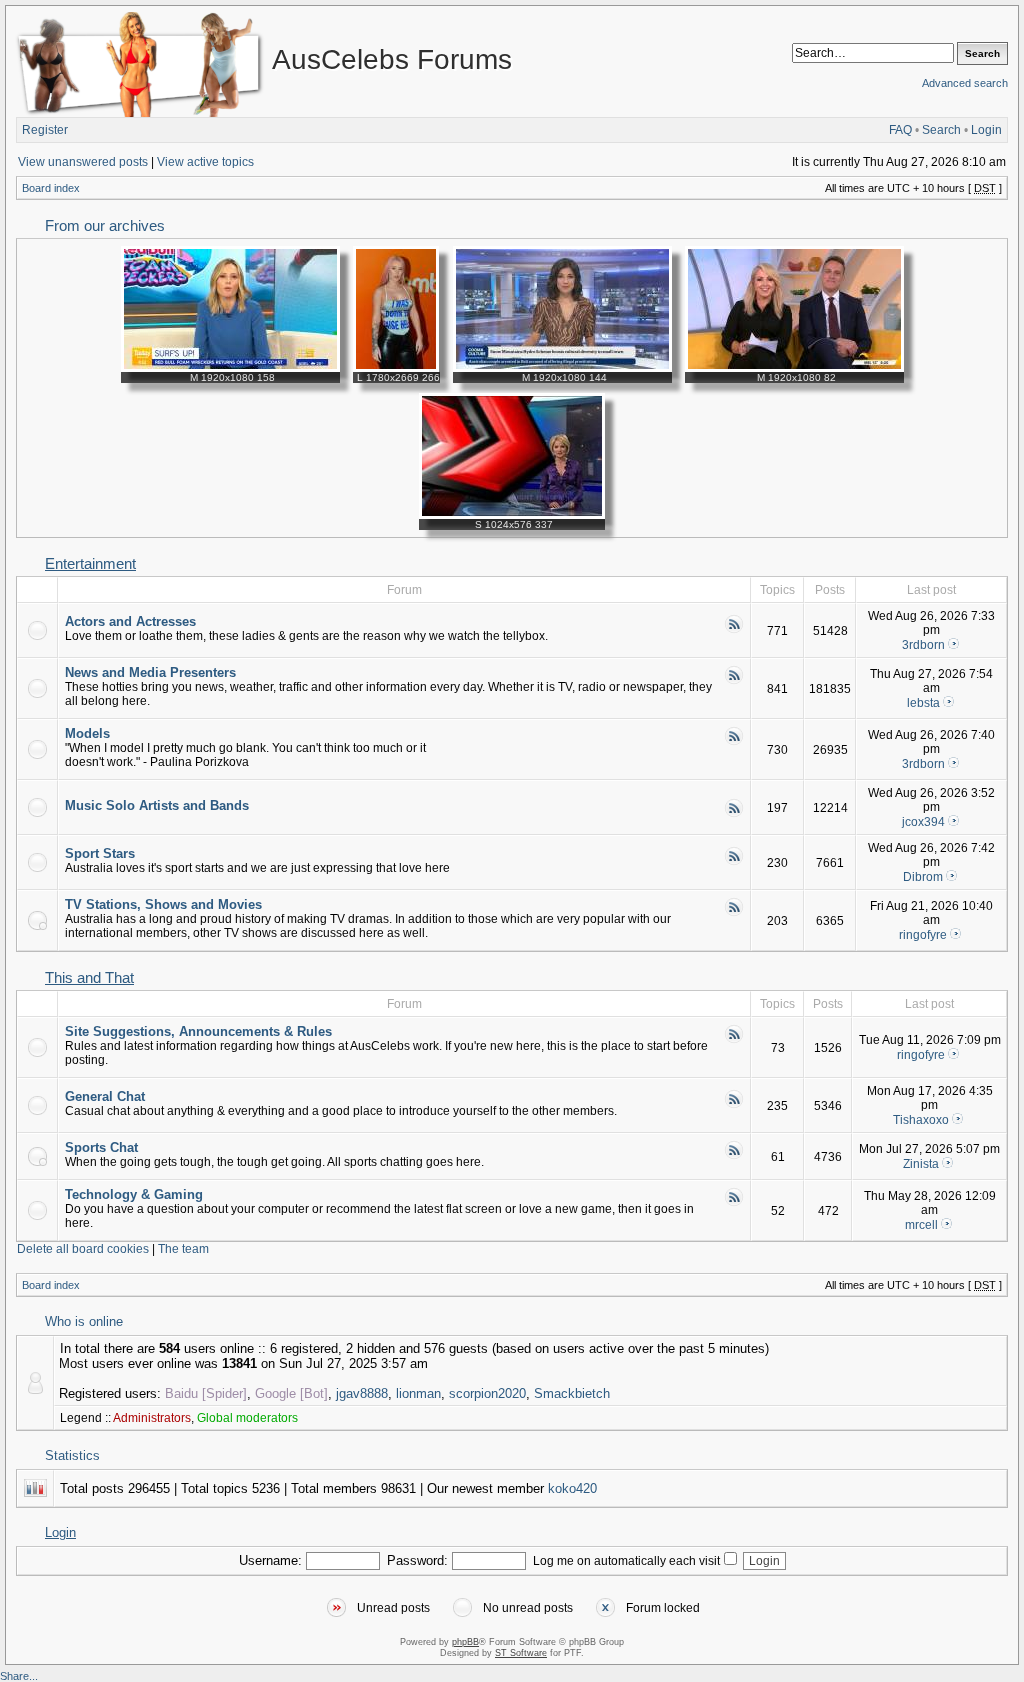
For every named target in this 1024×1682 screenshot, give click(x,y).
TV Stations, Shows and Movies (163, 904)
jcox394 (923, 822)
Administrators (152, 1418)
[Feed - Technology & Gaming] (734, 1203)
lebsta (923, 703)
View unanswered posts (83, 162)
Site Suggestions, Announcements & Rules (198, 1031)
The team (183, 1249)
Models (87, 733)
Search (941, 130)
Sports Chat (101, 1147)
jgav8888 (362, 1393)
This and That (89, 978)
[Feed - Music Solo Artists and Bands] (734, 814)
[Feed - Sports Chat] (734, 1156)
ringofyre (923, 935)
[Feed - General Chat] (734, 1105)
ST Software (521, 1653)
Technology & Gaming (134, 1194)
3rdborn (923, 645)
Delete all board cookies (83, 1249)
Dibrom (923, 877)
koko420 (572, 1488)
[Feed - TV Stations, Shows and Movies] (734, 913)
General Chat (105, 1096)
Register (45, 130)
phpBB (465, 1642)
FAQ (900, 130)
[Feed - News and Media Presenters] (734, 681)
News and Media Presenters (150, 672)
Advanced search (965, 83)
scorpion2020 (487, 1393)
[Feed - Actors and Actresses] (734, 630)
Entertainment (90, 564)
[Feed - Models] (734, 742)
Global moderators (247, 1418)
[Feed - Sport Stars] (734, 862)
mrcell (921, 1225)
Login (986, 130)
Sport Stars (100, 853)
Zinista (921, 1164)
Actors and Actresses (130, 621)
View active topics (205, 162)
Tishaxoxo (921, 1120)
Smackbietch (572, 1393)
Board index (51, 188)
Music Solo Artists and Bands (157, 805)
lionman (418, 1393)
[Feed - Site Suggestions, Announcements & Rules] (734, 1040)
